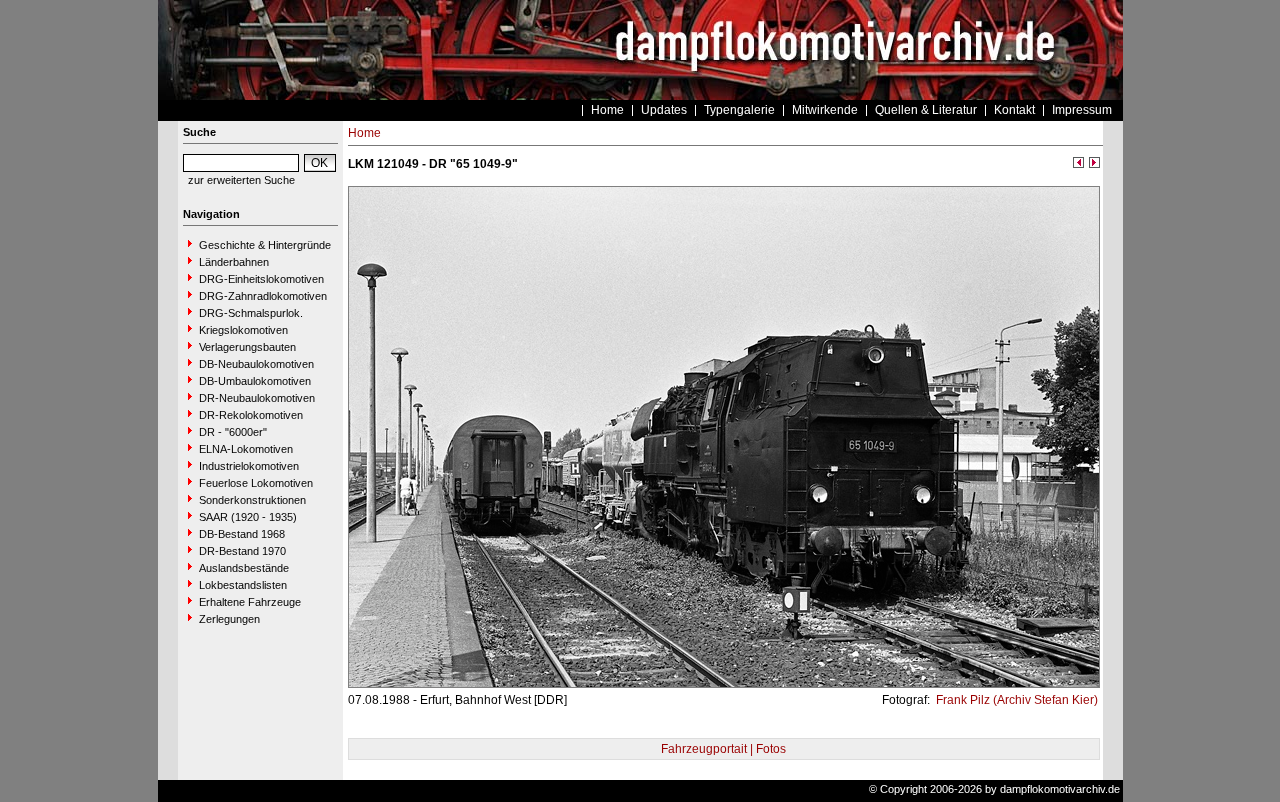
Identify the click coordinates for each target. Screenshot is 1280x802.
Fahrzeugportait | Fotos (723, 749)
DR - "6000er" (233, 432)
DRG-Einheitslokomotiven (261, 279)
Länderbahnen (234, 262)
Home (607, 110)
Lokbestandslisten (243, 585)
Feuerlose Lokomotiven (256, 483)
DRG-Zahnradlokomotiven (263, 296)
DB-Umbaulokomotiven (255, 381)
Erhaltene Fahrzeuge (250, 602)
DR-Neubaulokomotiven (257, 398)
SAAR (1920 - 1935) (248, 517)
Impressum (1082, 110)
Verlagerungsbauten (247, 347)
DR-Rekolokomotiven (251, 415)
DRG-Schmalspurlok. (251, 313)
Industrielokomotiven (249, 466)
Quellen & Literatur (926, 110)
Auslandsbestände (244, 568)
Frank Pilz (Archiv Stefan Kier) (1015, 700)
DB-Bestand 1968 (242, 534)
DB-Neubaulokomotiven (256, 364)
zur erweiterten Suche (241, 180)
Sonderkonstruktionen (252, 500)
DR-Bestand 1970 (242, 551)
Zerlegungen (229, 619)
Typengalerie (739, 110)
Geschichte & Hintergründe (265, 245)
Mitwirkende (825, 110)
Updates (664, 110)
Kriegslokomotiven (243, 330)
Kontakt (1014, 110)
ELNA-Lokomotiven (246, 449)
